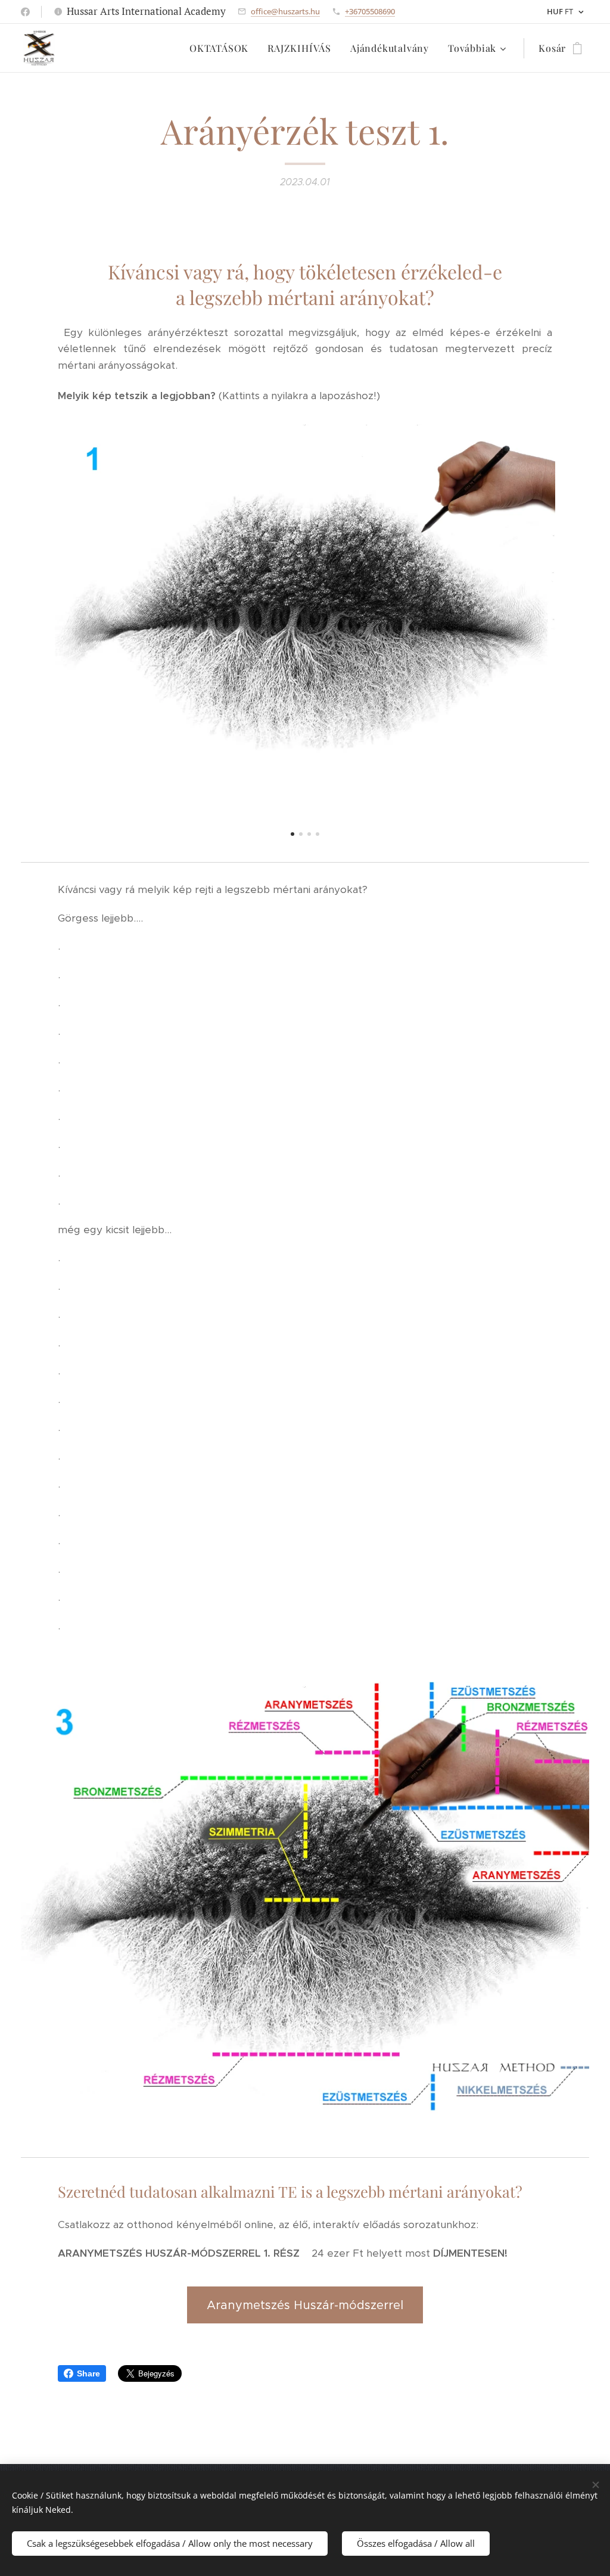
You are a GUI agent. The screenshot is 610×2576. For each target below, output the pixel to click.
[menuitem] (222, 48)
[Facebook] (25, 12)
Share (88, 2373)
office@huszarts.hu (285, 11)
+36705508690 (370, 11)
